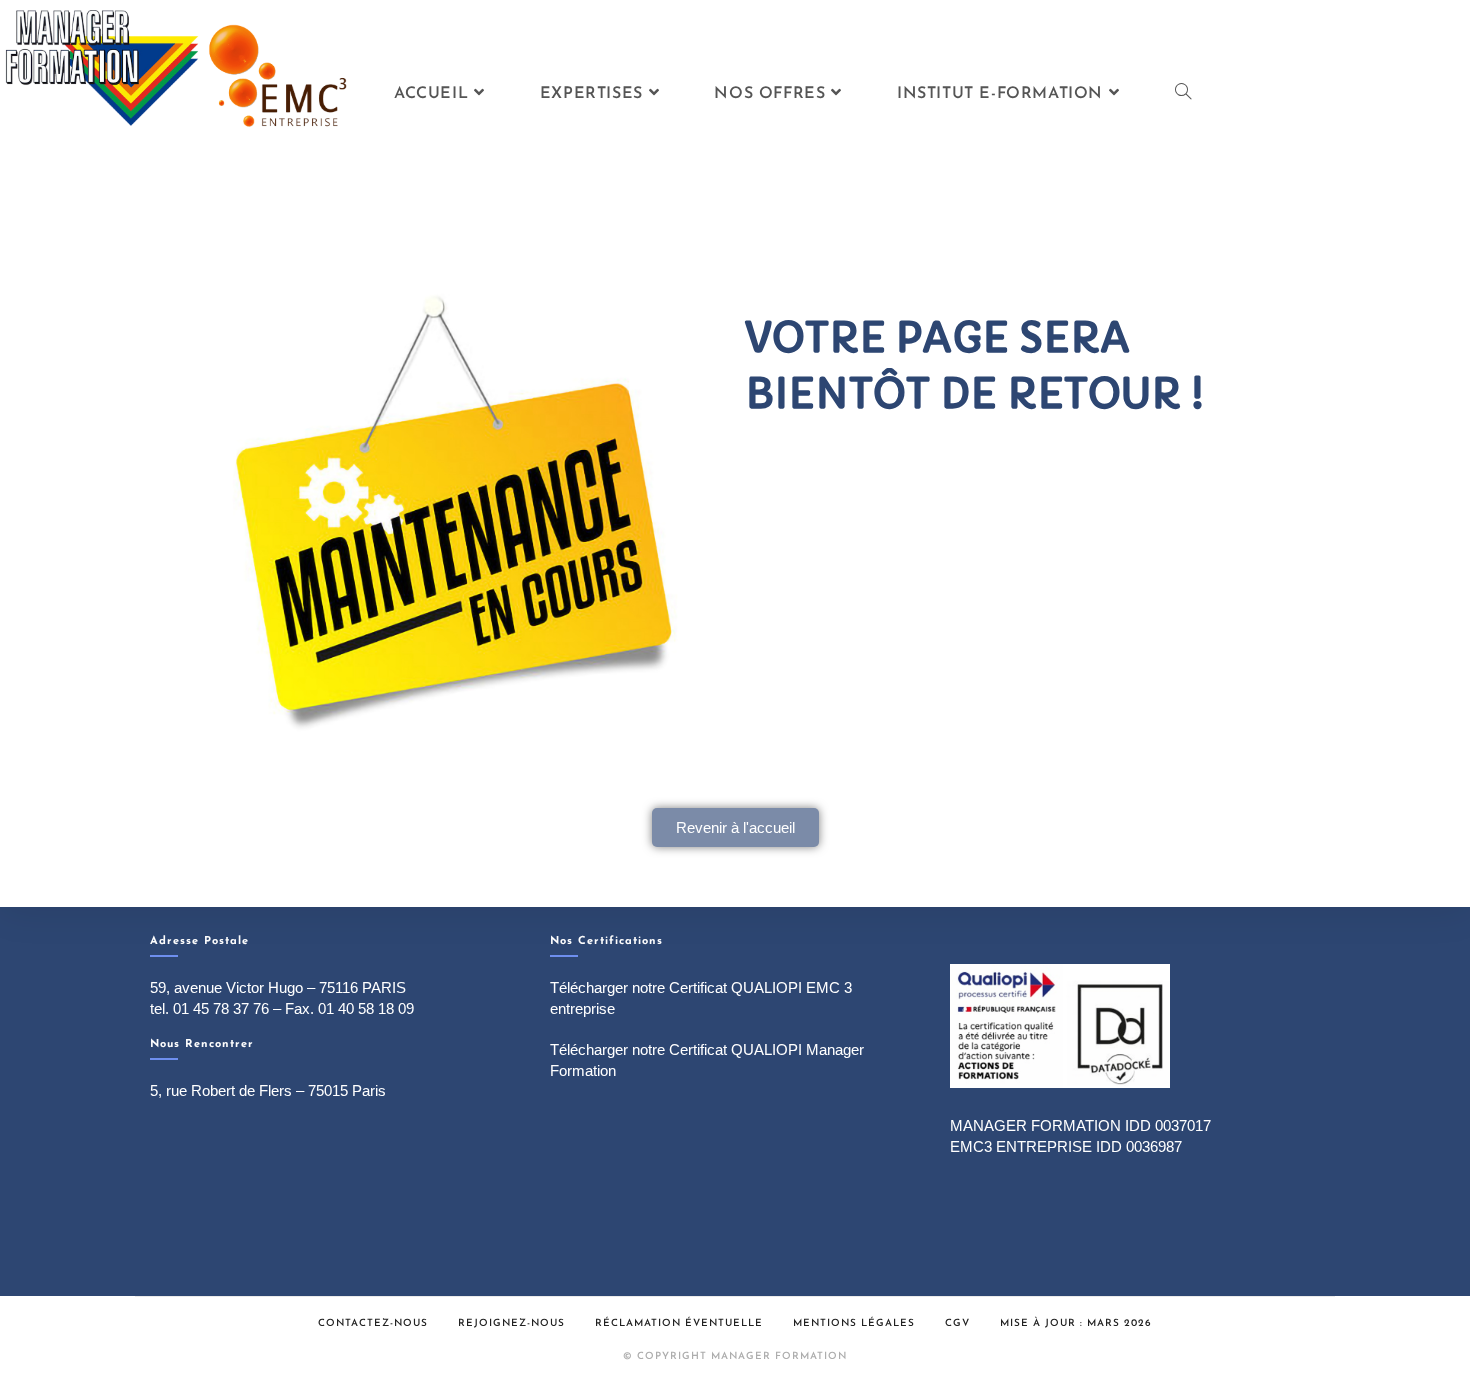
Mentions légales (854, 1323)
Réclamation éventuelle (679, 1323)
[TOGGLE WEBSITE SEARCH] (1183, 94)
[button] (735, 827)
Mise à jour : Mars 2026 (1076, 1323)
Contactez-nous (373, 1323)
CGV (957, 1323)
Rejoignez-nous (511, 1323)
